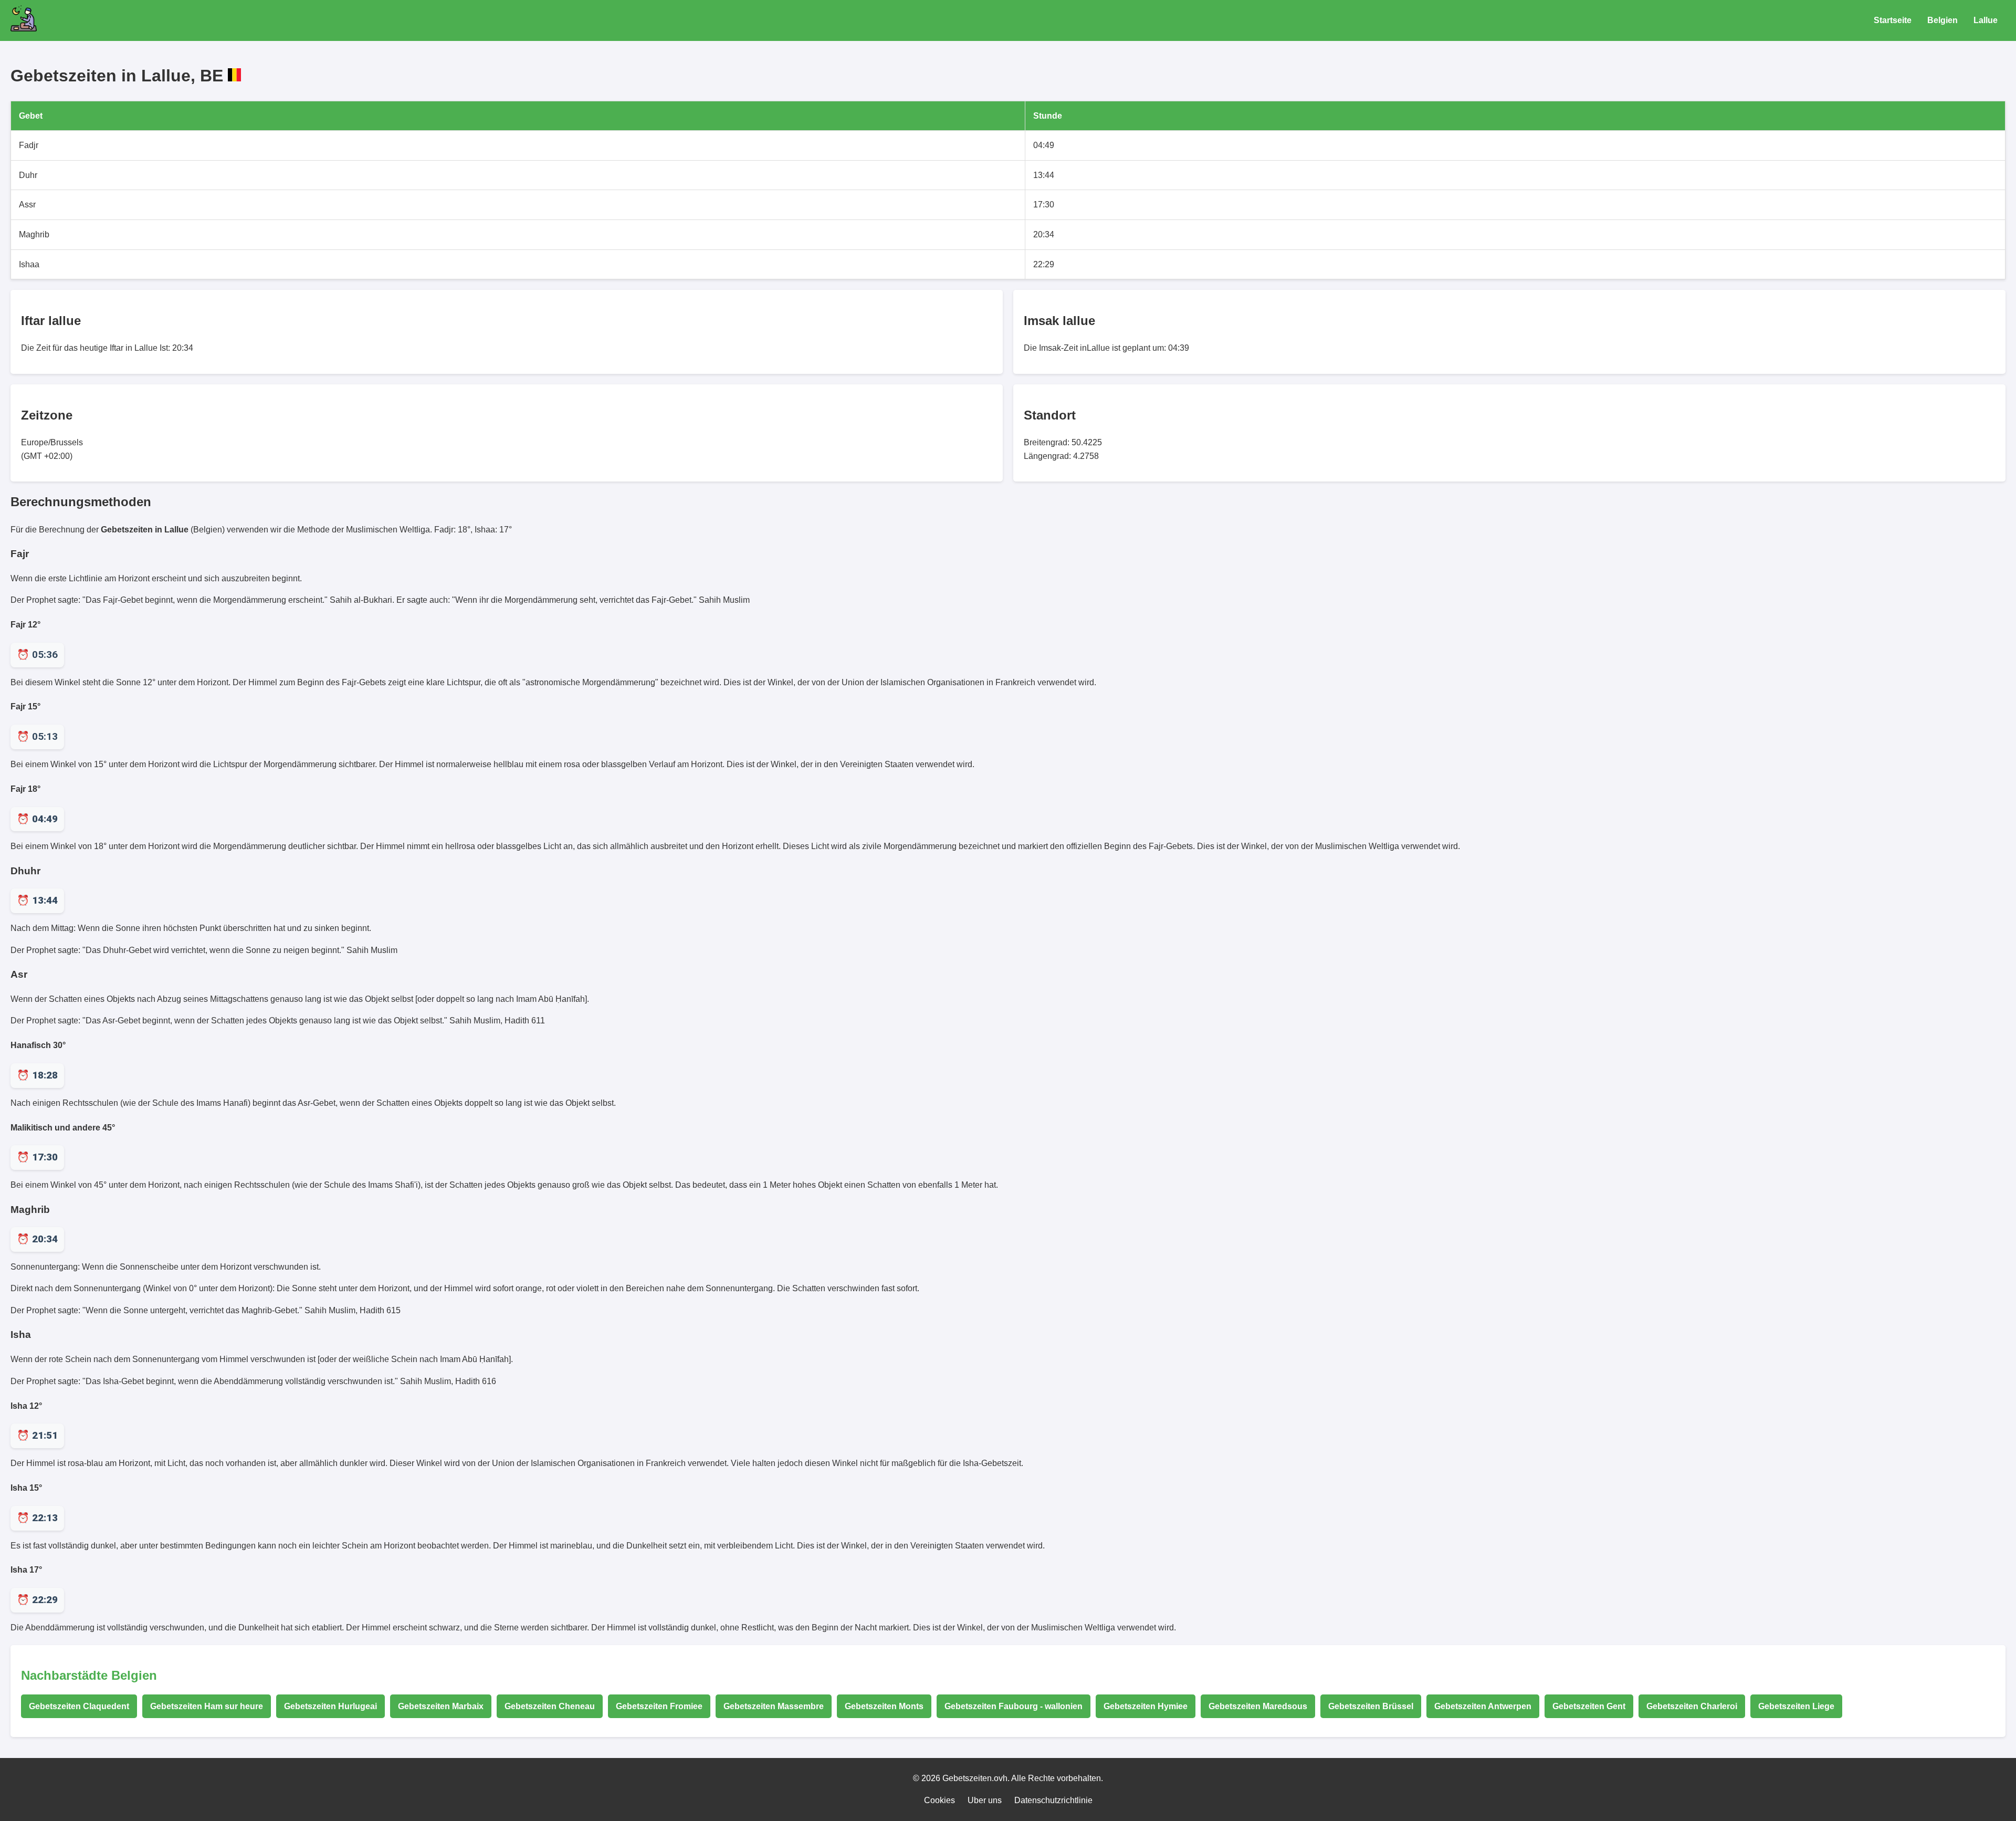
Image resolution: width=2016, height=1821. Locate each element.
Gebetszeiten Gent (1589, 1706)
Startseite (1893, 20)
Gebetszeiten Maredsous (1258, 1706)
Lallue (1986, 20)
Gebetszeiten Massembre (774, 1706)
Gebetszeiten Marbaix (441, 1706)
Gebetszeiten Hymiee (1146, 1706)
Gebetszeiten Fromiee (659, 1706)
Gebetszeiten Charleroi (1692, 1706)
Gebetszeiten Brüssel (1371, 1706)
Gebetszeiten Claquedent (79, 1706)
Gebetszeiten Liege (1796, 1706)
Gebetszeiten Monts (884, 1706)
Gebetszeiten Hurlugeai (330, 1706)
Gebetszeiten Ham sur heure (207, 1706)
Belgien (1942, 20)
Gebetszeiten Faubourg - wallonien (1014, 1706)
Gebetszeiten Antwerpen (1483, 1706)
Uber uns (985, 1800)
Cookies (939, 1800)
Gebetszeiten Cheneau (550, 1706)
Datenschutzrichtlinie (1053, 1800)
